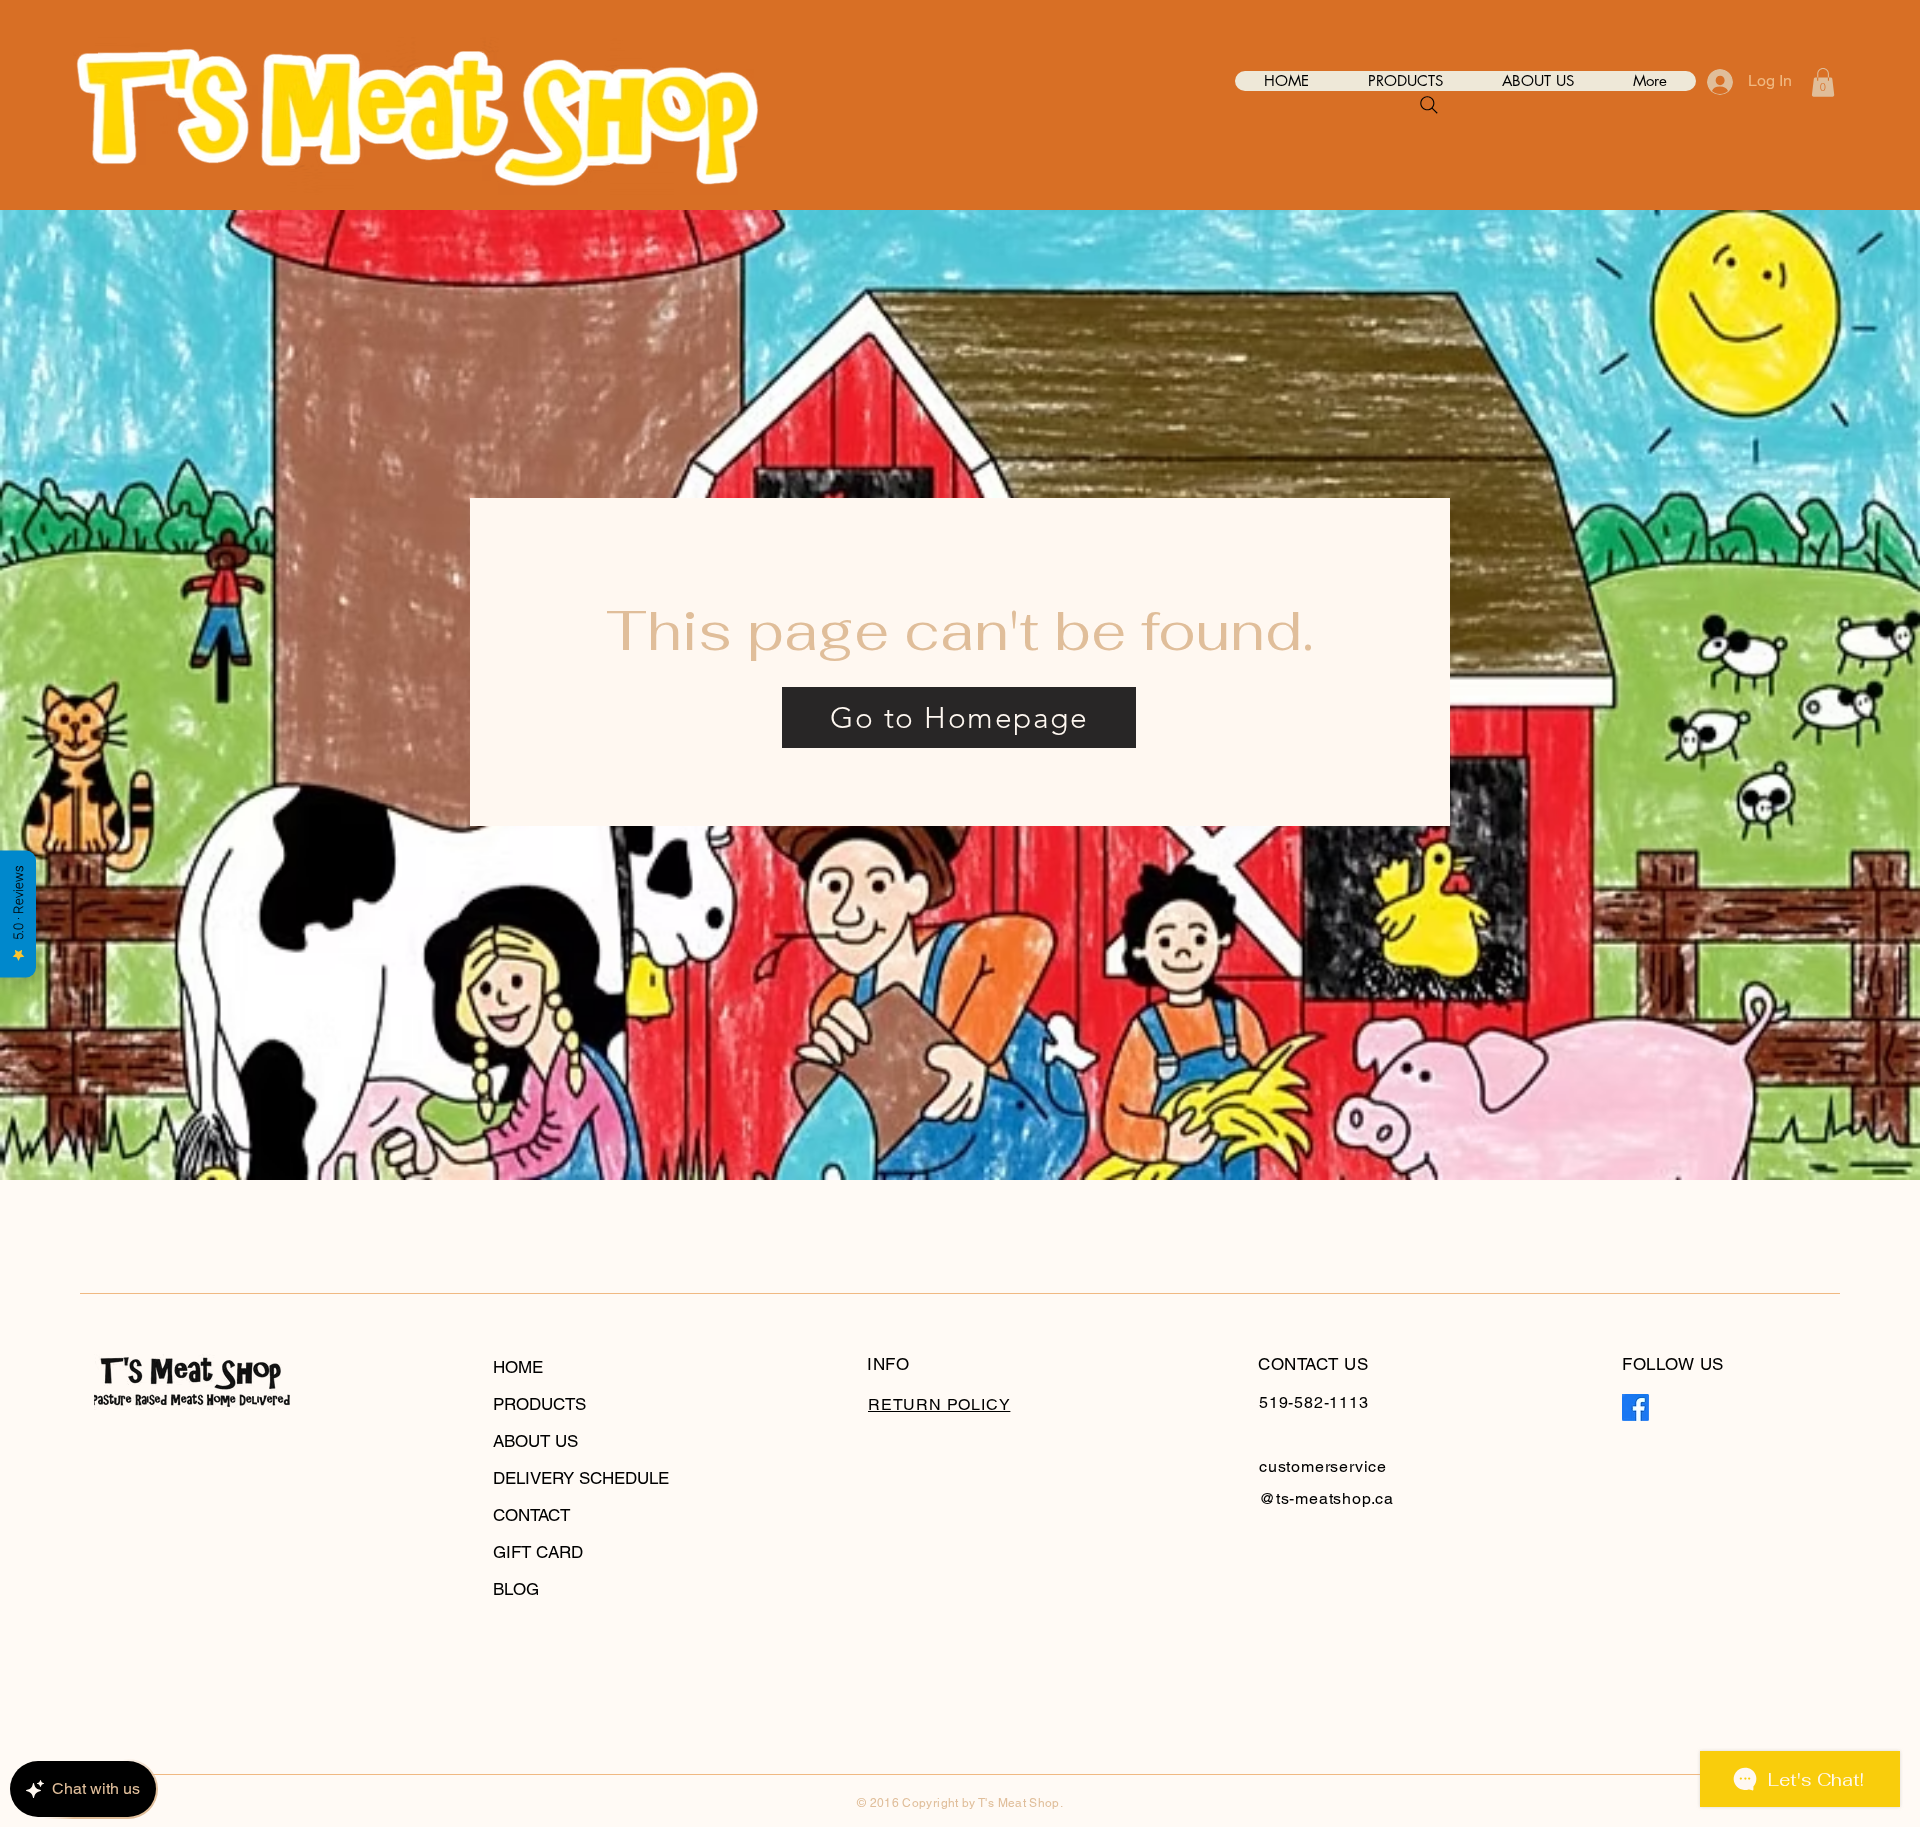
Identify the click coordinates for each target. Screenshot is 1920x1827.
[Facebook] (1635, 1407)
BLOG (516, 1589)
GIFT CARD (538, 1552)
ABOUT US (535, 1441)
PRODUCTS (539, 1404)
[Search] (1429, 105)
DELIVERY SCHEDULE (581, 1478)
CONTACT (531, 1515)
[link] (1823, 82)
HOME (518, 1367)
